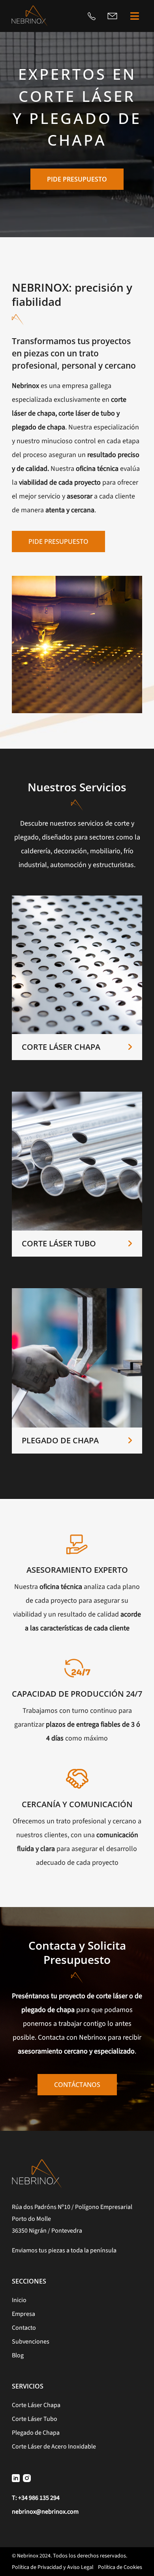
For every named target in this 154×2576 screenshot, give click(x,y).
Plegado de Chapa (36, 2433)
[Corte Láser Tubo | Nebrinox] (77, 1095)
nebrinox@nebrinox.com (45, 2512)
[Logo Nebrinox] (29, 8)
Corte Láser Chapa (36, 2405)
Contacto (24, 2328)
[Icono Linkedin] (16, 2478)
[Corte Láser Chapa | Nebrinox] (77, 899)
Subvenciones (31, 2342)
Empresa (23, 2314)
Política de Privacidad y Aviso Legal (53, 2567)
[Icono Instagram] (27, 2478)
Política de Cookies (120, 2567)
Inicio (19, 2300)
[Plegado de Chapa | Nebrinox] (77, 1292)
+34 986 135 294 (39, 2498)
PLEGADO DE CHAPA (60, 1440)
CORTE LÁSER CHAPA (61, 1047)
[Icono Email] (112, 16)
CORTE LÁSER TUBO (59, 1243)
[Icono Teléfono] (92, 16)
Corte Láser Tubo (35, 2419)
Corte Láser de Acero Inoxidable (54, 2447)
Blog (18, 2355)
